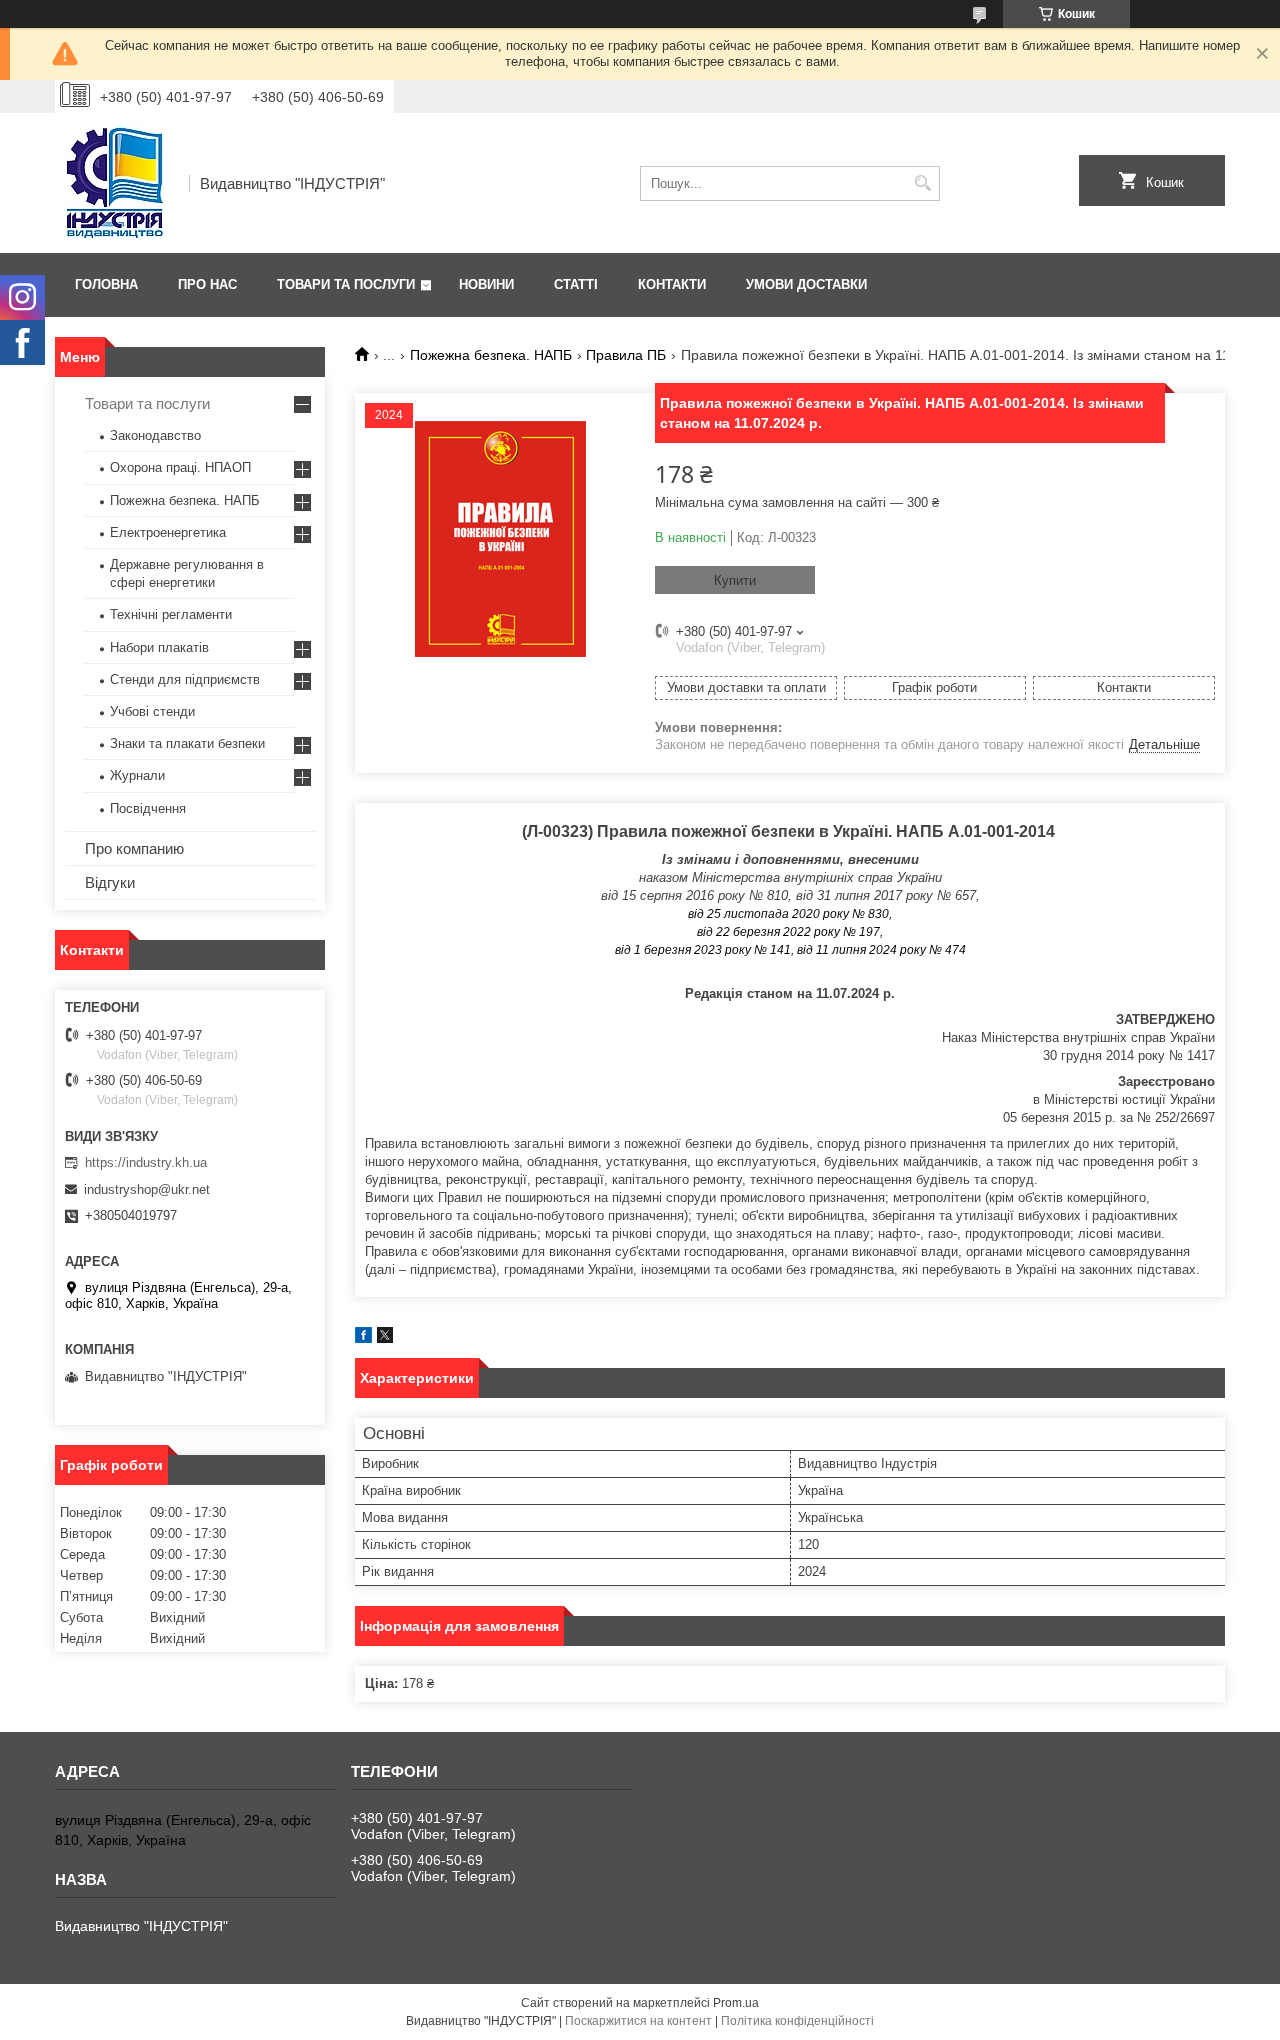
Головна (106, 284)
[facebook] (363, 1338)
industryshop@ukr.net (147, 1189)
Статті (576, 284)
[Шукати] (922, 183)
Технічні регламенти (171, 614)
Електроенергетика (168, 532)
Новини (486, 284)
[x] (385, 1338)
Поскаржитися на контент (638, 2021)
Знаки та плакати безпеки (187, 743)
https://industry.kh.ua (146, 1162)
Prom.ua (736, 2003)
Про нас (207, 284)
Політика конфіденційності (797, 2021)
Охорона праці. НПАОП (180, 467)
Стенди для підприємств (185, 679)
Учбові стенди (152, 711)
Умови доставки (806, 284)
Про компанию (134, 848)
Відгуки (110, 882)
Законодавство (155, 435)
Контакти (672, 284)
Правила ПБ (626, 355)
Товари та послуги (346, 284)
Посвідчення (148, 808)
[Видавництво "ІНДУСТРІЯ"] (115, 183)
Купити (735, 580)
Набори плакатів (159, 647)
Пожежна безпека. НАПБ (491, 355)
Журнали (137, 775)
